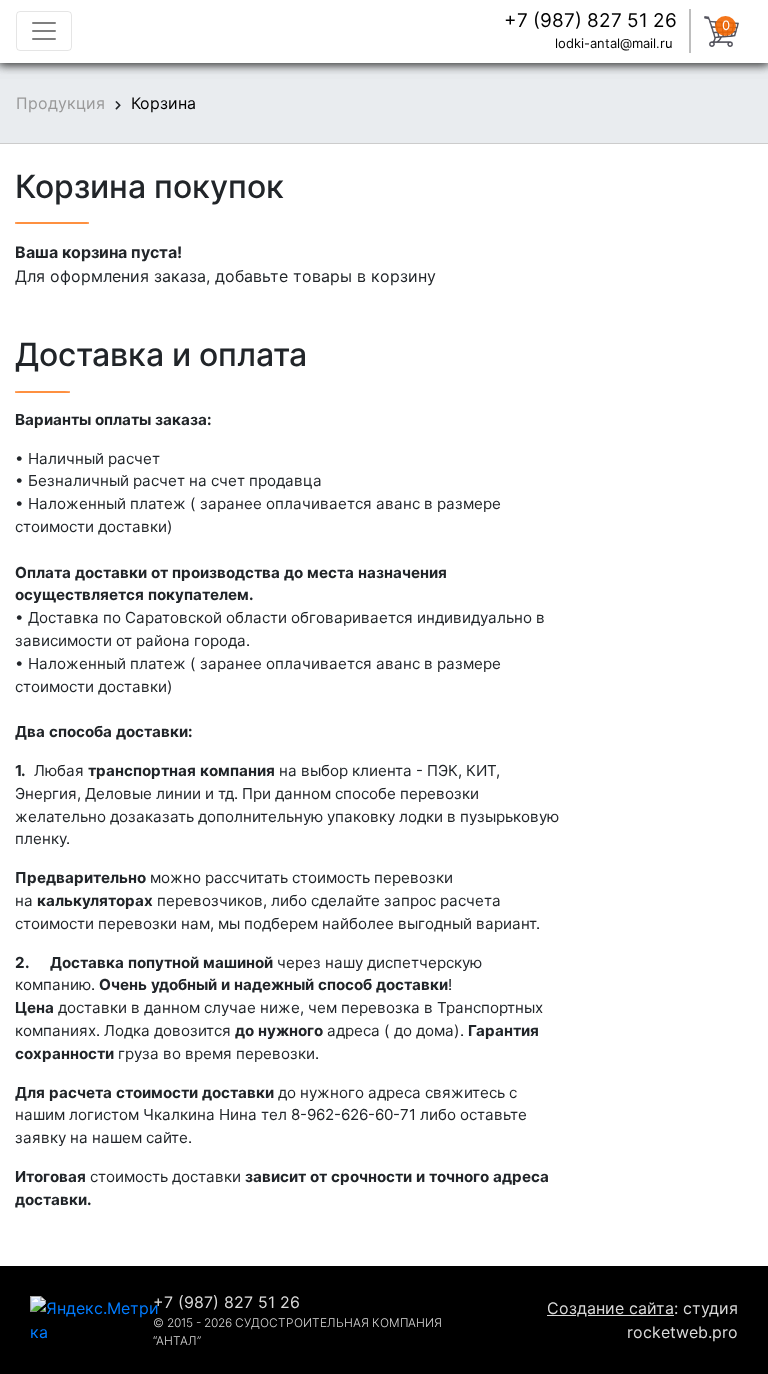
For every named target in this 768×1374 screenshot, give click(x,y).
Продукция (60, 103)
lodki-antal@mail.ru (616, 43)
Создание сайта (610, 1308)
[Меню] (44, 31)
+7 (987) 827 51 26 (590, 20)
